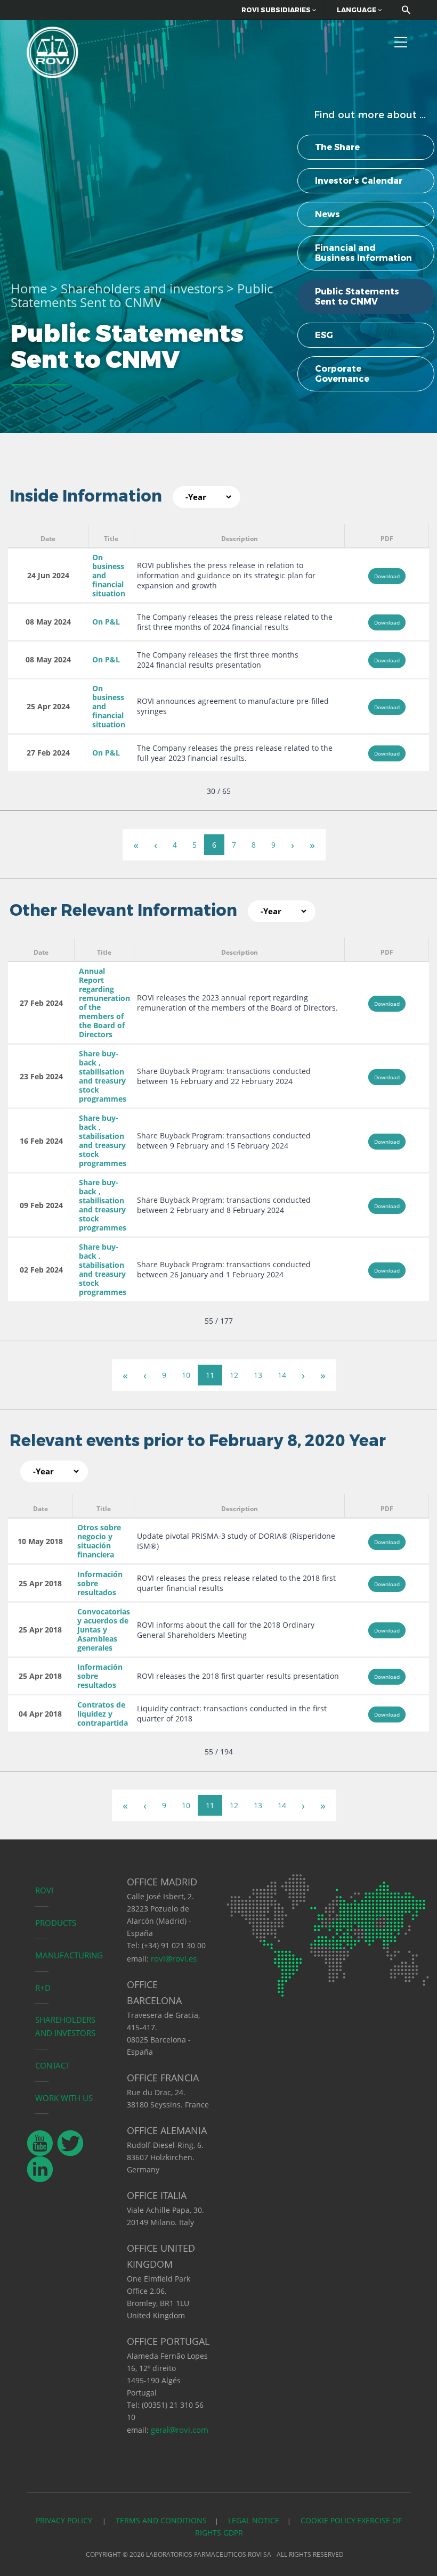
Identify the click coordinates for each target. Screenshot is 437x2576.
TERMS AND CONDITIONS (161, 2520)
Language (357, 10)
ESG (324, 335)
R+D (43, 1988)
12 (234, 1375)
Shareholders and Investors (65, 2026)
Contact (52, 2065)
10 (186, 1375)
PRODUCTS (56, 1923)
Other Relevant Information (123, 910)
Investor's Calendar (359, 181)
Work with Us (64, 2098)
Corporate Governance (342, 374)
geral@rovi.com (180, 2430)
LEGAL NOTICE (254, 2520)
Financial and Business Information (363, 253)
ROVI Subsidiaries (277, 10)
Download (387, 576)
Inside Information (86, 496)
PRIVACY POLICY (65, 2520)
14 (282, 1375)
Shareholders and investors (142, 288)
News (327, 214)
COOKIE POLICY (328, 2520)
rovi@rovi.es (174, 1958)
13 (258, 1375)
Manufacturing (69, 1955)
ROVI (44, 1890)
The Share (337, 147)
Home (29, 288)
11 (210, 1375)
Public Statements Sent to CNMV (357, 297)
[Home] (52, 51)
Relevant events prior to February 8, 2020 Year (198, 1441)
